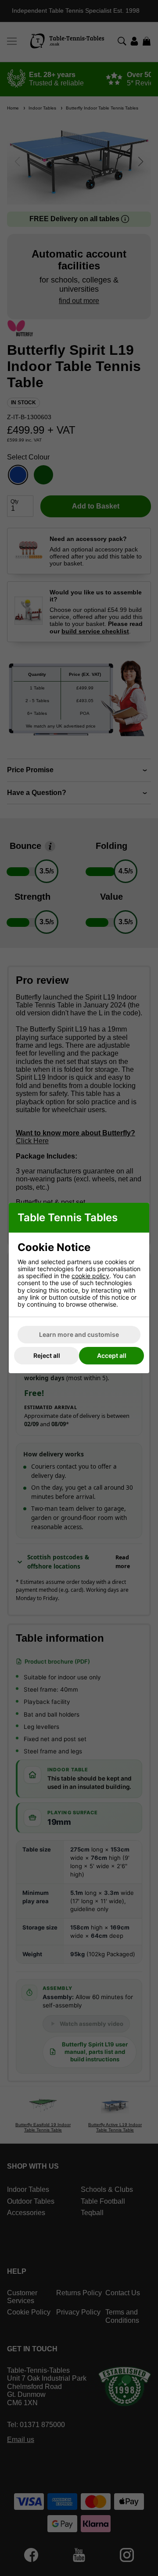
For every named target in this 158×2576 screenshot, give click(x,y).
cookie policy (90, 1276)
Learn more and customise (79, 1334)
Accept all (112, 1355)
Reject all (47, 1355)
